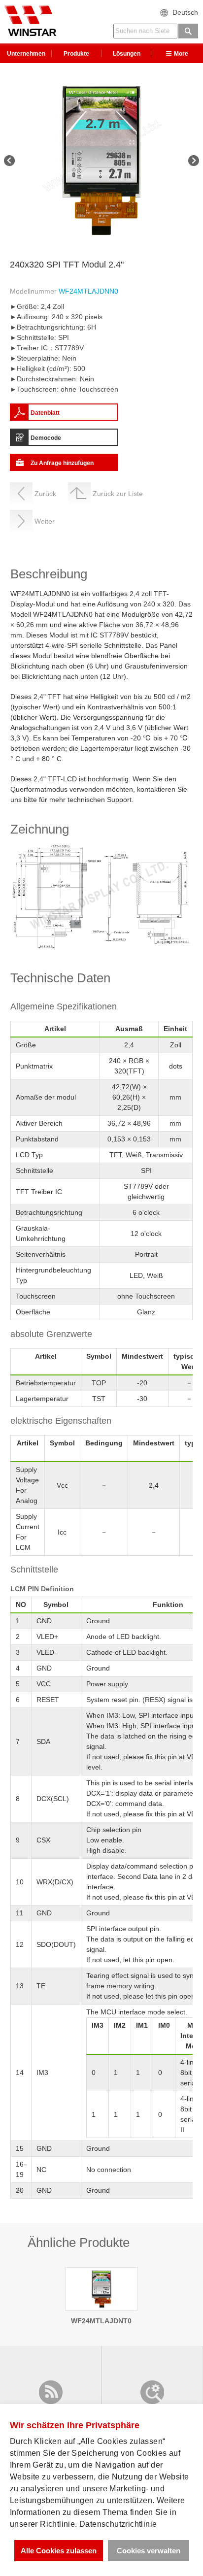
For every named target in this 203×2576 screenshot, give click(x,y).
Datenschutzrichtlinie (118, 2524)
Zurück (45, 494)
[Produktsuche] (152, 2399)
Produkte (76, 54)
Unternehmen (26, 54)
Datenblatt (45, 413)
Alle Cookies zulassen (59, 2551)
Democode (46, 438)
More (181, 54)
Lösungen (127, 54)
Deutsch (185, 12)
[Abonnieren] (51, 2399)
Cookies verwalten (149, 2551)
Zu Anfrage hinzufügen (62, 463)
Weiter (45, 521)
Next (194, 161)
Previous (9, 161)
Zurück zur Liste (118, 494)
